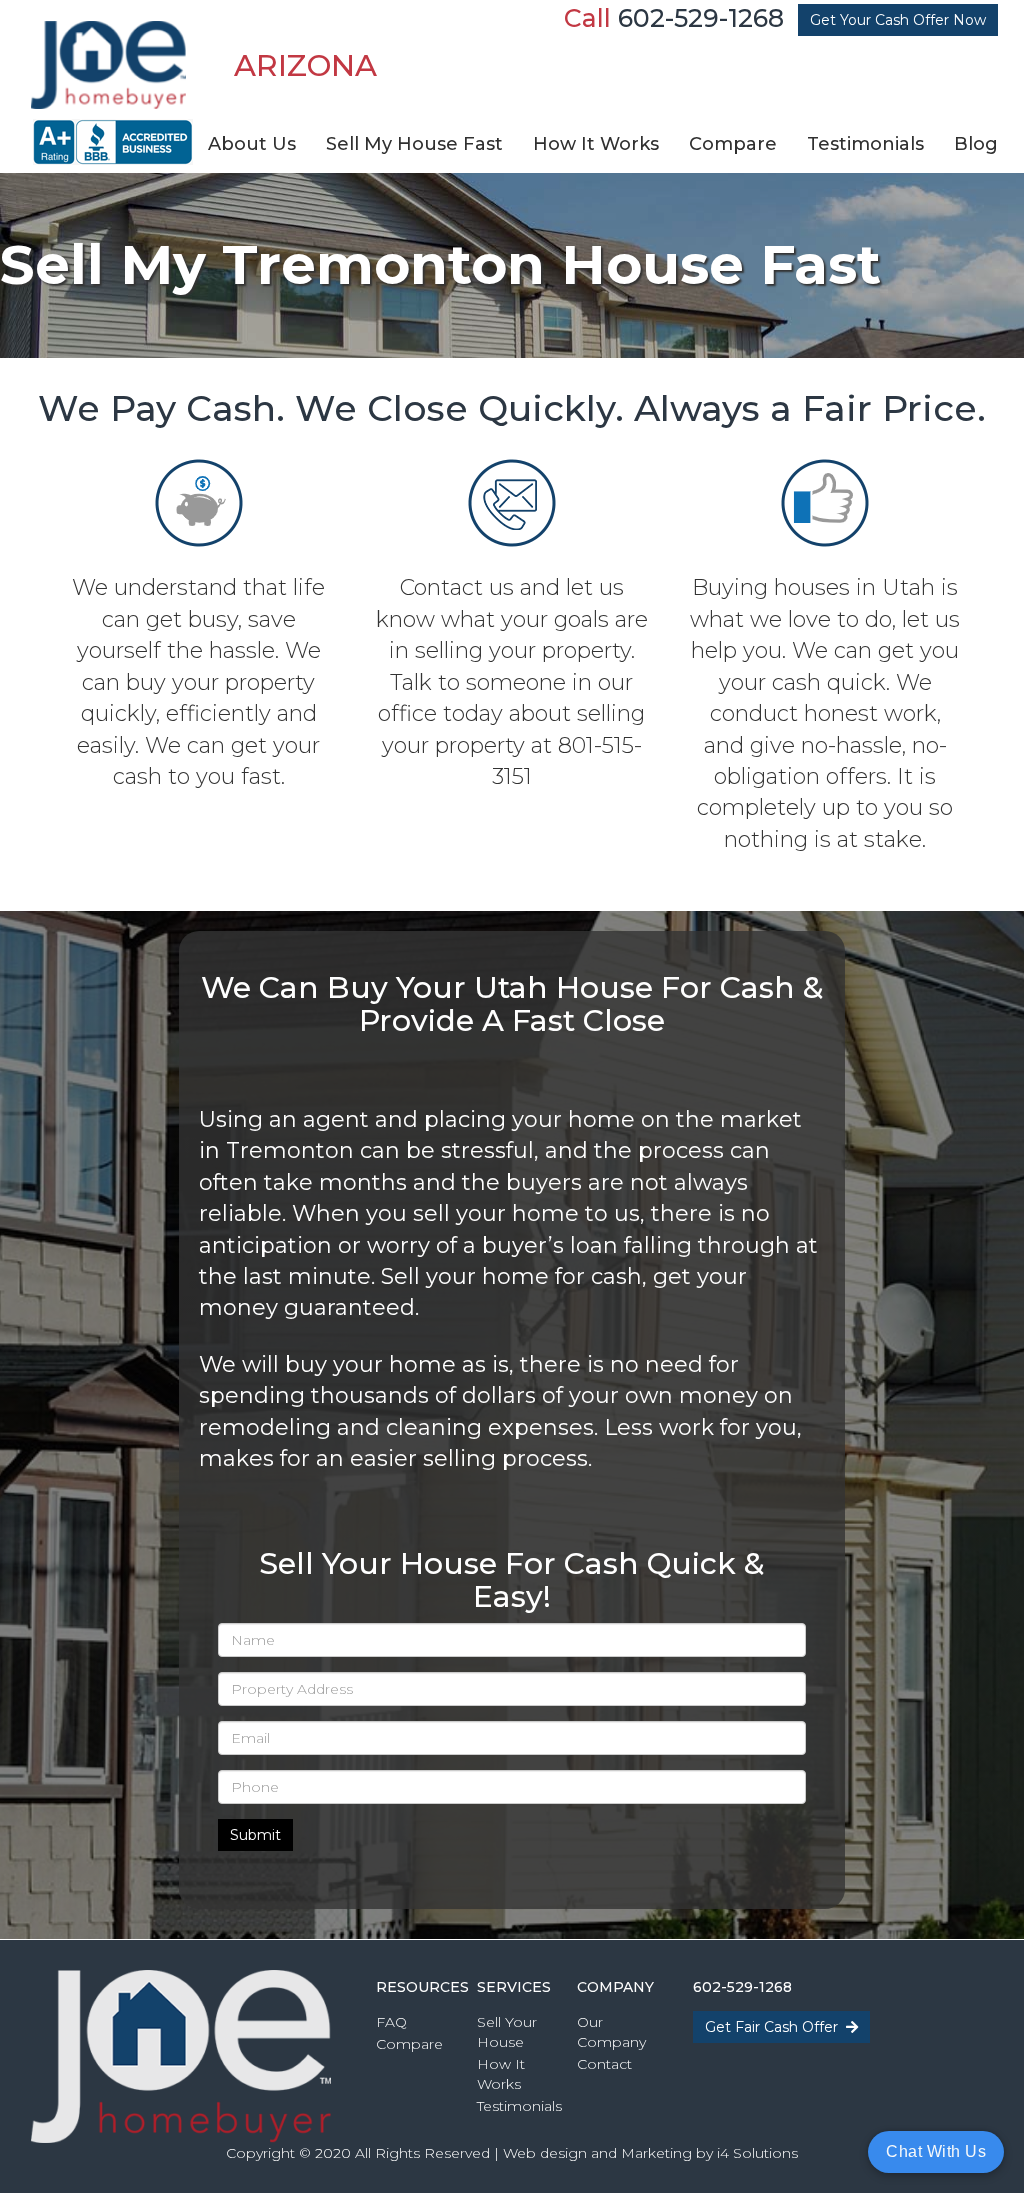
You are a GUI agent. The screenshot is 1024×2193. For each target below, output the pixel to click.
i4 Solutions (757, 2153)
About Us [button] (252, 144)
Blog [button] (976, 144)
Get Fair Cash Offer (775, 2027)
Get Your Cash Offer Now (898, 20)
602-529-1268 (701, 18)
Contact (604, 2064)
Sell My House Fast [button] (414, 144)
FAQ (391, 2022)
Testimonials (519, 2106)
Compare (409, 2044)
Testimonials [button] (865, 144)
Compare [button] (733, 144)
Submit (255, 1835)
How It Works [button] (596, 144)
